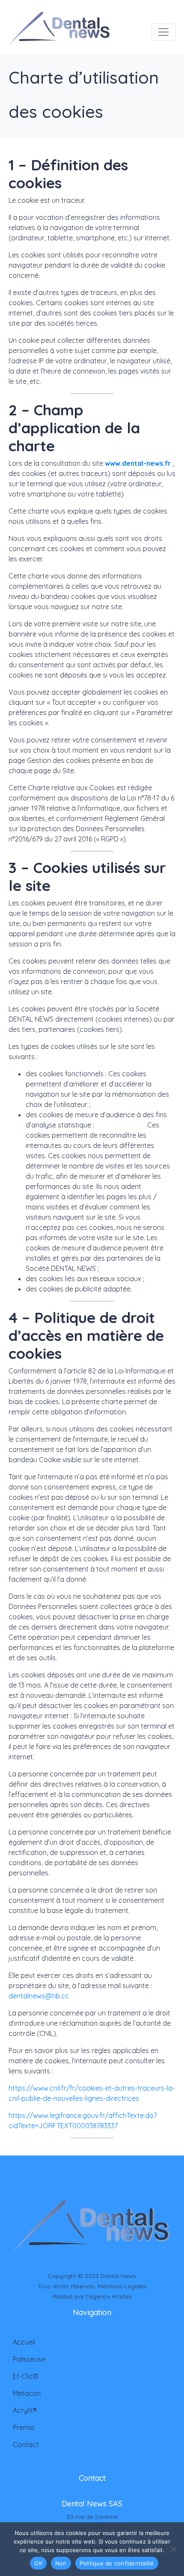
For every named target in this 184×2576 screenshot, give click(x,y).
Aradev (122, 2296)
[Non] (173, 2549)
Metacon (27, 2393)
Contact (26, 2445)
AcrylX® (25, 2410)
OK (38, 2563)
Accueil (24, 2342)
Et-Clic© (26, 2376)
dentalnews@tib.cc (39, 1996)
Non (61, 2563)
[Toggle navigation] (163, 32)
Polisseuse (29, 2359)
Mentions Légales (122, 2286)
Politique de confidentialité (117, 2563)
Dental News (118, 2276)
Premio (24, 2427)
